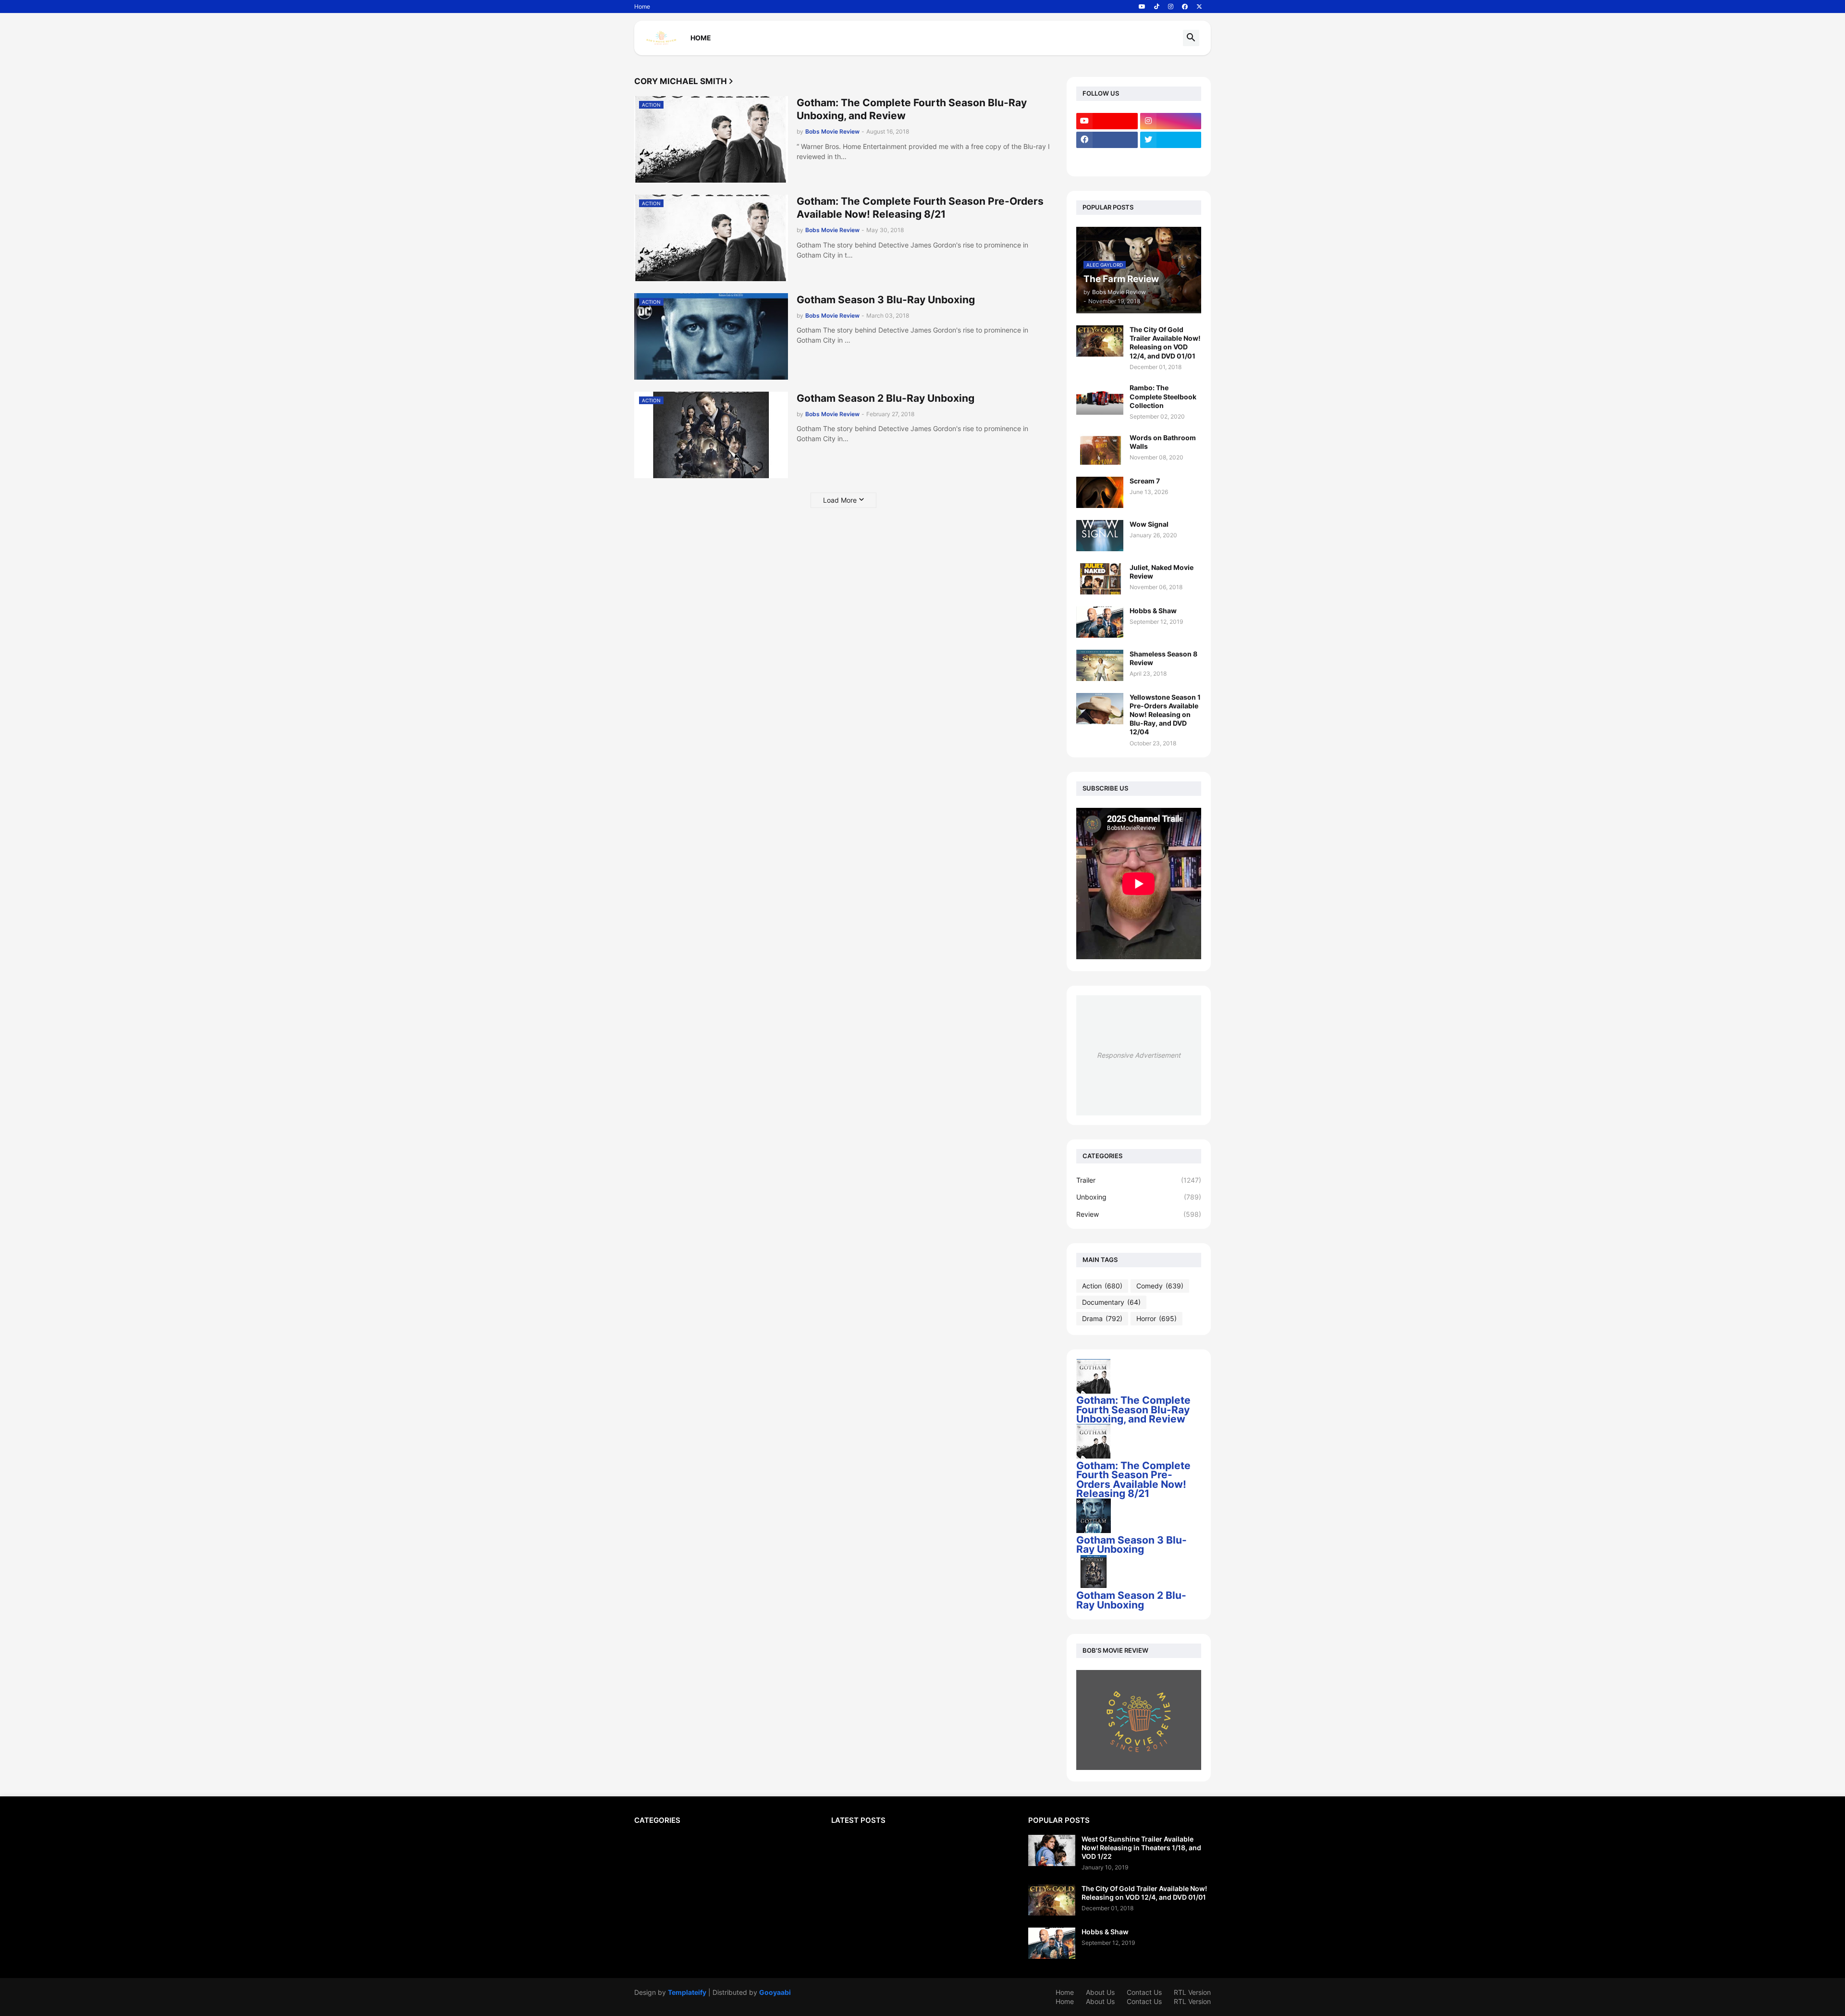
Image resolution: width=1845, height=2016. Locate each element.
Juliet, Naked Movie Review (1162, 572)
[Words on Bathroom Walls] (1100, 449)
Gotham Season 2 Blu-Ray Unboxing (886, 398)
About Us (1100, 1992)
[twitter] (1171, 140)
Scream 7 (1145, 481)
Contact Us (1144, 1992)
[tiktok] (1157, 7)
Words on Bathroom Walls (1163, 442)
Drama (1102, 1318)
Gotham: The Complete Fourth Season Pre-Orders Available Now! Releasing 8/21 (920, 208)
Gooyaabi (775, 1992)
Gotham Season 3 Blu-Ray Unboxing (886, 300)
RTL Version (1192, 1992)
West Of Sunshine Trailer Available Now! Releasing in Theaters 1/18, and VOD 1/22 (1141, 1848)
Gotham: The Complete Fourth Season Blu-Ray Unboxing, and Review (912, 109)
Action (1102, 1286)
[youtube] (1142, 7)
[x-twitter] (1199, 7)
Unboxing (1139, 1197)
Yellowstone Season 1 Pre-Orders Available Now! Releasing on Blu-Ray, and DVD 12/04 (1165, 715)
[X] (1107, 159)
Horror (1156, 1318)
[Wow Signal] (1100, 536)
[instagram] (1171, 7)
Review (1139, 1214)
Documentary (1111, 1302)
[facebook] (1185, 7)
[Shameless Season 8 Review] (1100, 665)
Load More (840, 500)
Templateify (687, 1992)
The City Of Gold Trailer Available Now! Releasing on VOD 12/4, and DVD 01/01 (1165, 343)
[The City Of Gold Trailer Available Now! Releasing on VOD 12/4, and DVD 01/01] (1100, 341)
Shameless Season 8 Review (1163, 658)
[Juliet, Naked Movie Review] (1100, 579)
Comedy (1160, 1286)
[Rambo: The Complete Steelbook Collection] (1100, 399)
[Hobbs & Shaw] (1100, 622)
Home (642, 6)
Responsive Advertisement (1139, 1055)
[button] (1191, 38)
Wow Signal (1149, 524)
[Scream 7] (1100, 492)
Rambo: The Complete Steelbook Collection (1163, 396)
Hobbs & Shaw (1153, 611)
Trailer (1139, 1180)
